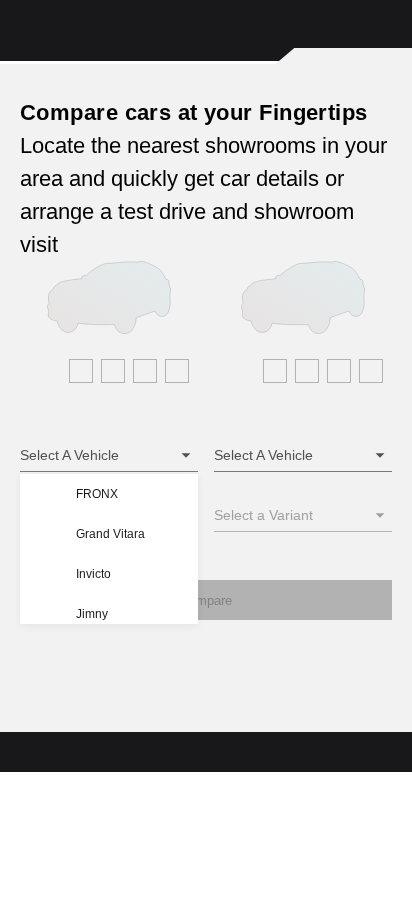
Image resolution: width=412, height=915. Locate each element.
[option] (125, 494)
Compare (206, 600)
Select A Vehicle (69, 455)
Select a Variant (263, 515)
